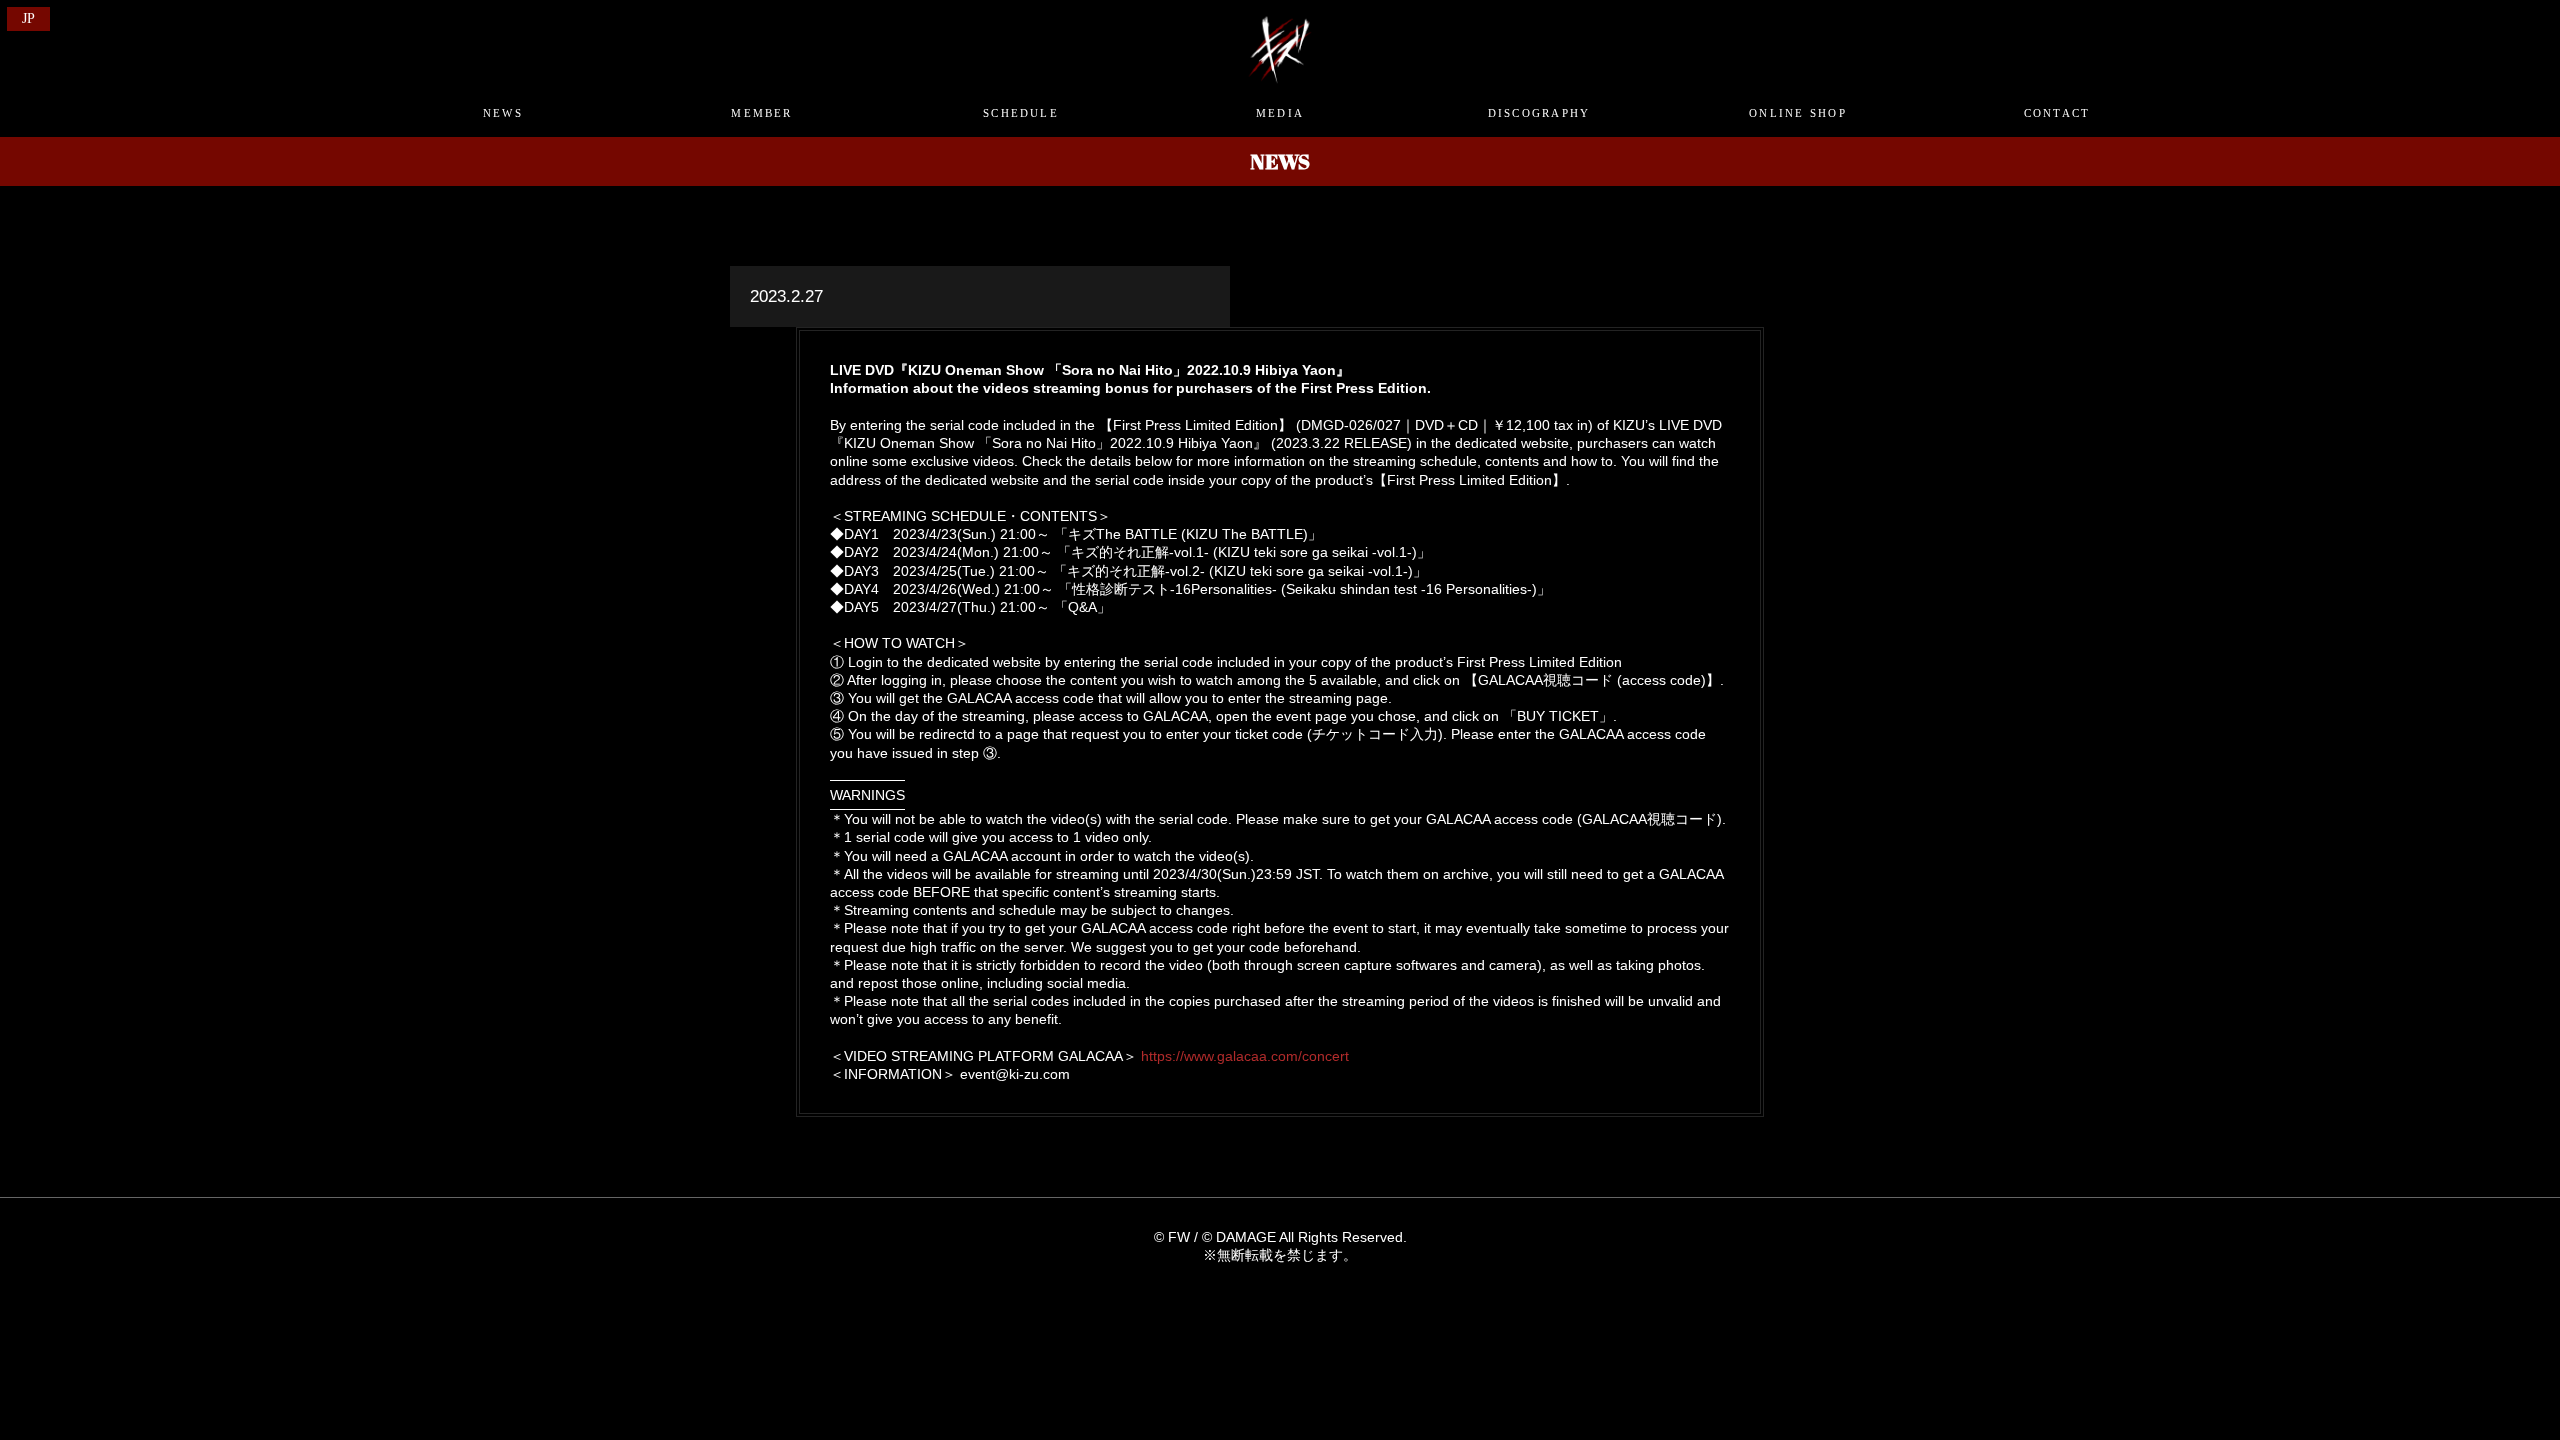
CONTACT (2057, 113)
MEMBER (761, 113)
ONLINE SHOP (1798, 113)
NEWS (503, 113)
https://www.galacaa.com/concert (1245, 1056)
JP (28, 18)
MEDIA (1280, 113)
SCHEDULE (1021, 113)
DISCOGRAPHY (1539, 113)
